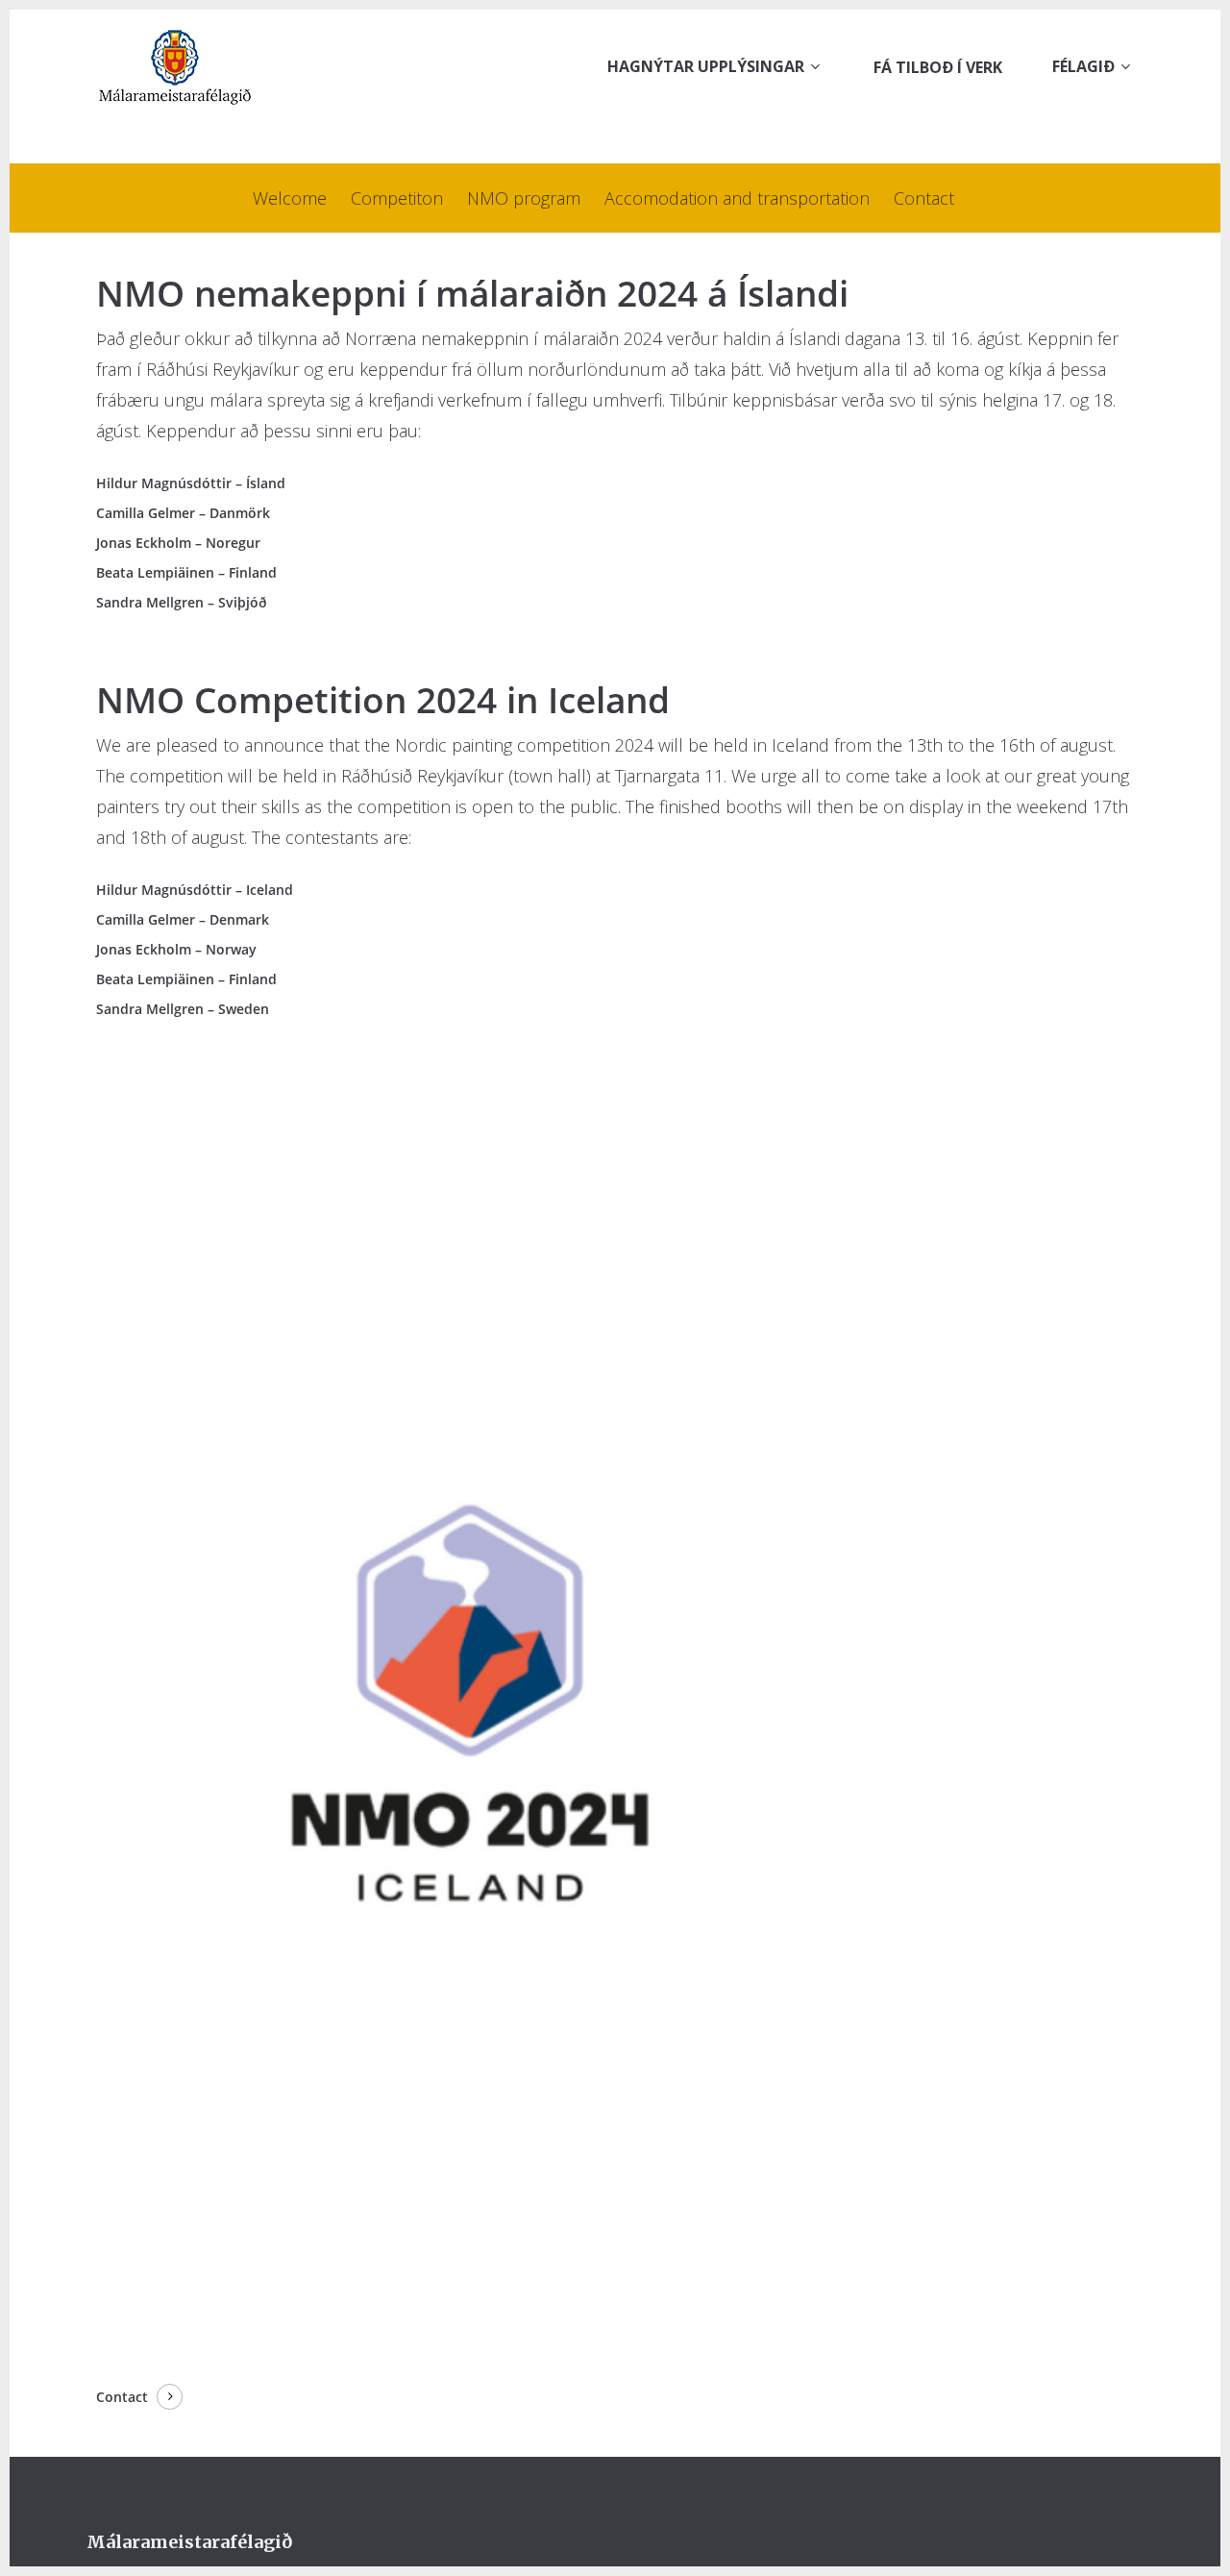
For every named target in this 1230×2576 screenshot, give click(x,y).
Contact (924, 198)
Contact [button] (122, 2397)
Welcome (290, 198)
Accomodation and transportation (737, 198)
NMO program (524, 198)
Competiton (397, 198)
